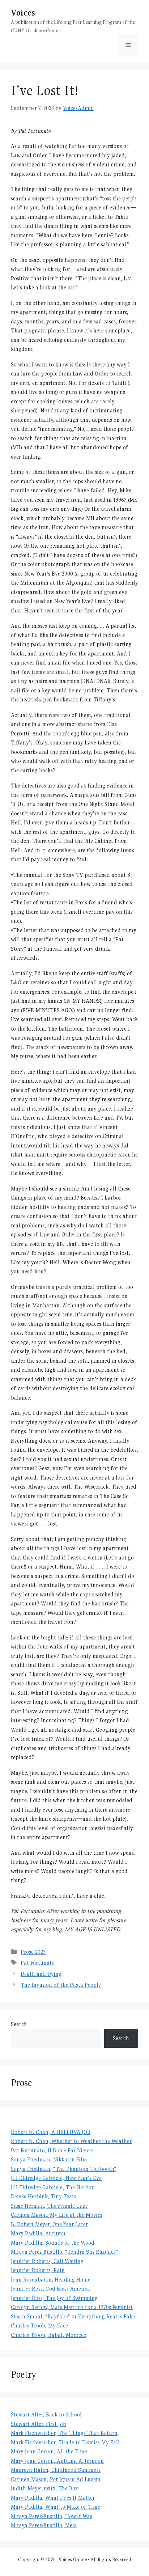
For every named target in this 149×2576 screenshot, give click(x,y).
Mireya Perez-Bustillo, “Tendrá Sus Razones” (64, 2252)
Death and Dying (41, 1974)
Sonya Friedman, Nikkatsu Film (49, 2159)
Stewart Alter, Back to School (46, 2414)
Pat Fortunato (38, 1963)
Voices (23, 12)
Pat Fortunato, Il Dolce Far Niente (52, 2150)
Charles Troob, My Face (39, 2325)
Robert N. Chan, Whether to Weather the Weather (71, 2141)
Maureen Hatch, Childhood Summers (56, 2470)
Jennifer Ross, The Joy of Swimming (54, 2298)
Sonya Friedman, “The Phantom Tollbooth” (63, 2169)
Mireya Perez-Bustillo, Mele (44, 2525)
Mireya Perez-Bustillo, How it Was (52, 2516)
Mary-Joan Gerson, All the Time (49, 2451)
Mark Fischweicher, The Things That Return (64, 2433)
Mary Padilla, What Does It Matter (53, 2498)
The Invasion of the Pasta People (61, 1985)
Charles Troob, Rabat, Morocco (49, 2335)
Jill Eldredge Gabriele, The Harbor (52, 2187)
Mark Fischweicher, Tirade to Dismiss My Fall (65, 2442)
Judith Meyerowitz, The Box (44, 2488)
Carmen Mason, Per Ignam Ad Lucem (56, 2479)
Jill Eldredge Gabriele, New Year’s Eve (56, 2178)
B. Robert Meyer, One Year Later (49, 2224)
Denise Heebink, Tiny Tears (44, 2196)
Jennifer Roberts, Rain (38, 2270)
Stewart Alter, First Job (39, 2424)
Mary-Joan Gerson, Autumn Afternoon (57, 2461)
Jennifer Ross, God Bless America (50, 2289)
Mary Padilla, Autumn (38, 2233)
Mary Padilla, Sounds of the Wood (53, 2243)
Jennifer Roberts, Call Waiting (47, 2261)
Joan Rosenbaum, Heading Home (51, 2280)
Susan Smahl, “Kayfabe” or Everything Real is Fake (73, 2316)
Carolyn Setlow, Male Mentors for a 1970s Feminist (72, 2307)
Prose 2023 (33, 1952)
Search (19, 2024)
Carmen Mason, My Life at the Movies (57, 2215)
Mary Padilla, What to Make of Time (56, 2507)
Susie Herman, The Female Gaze (49, 2206)
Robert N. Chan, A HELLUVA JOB (51, 2132)
